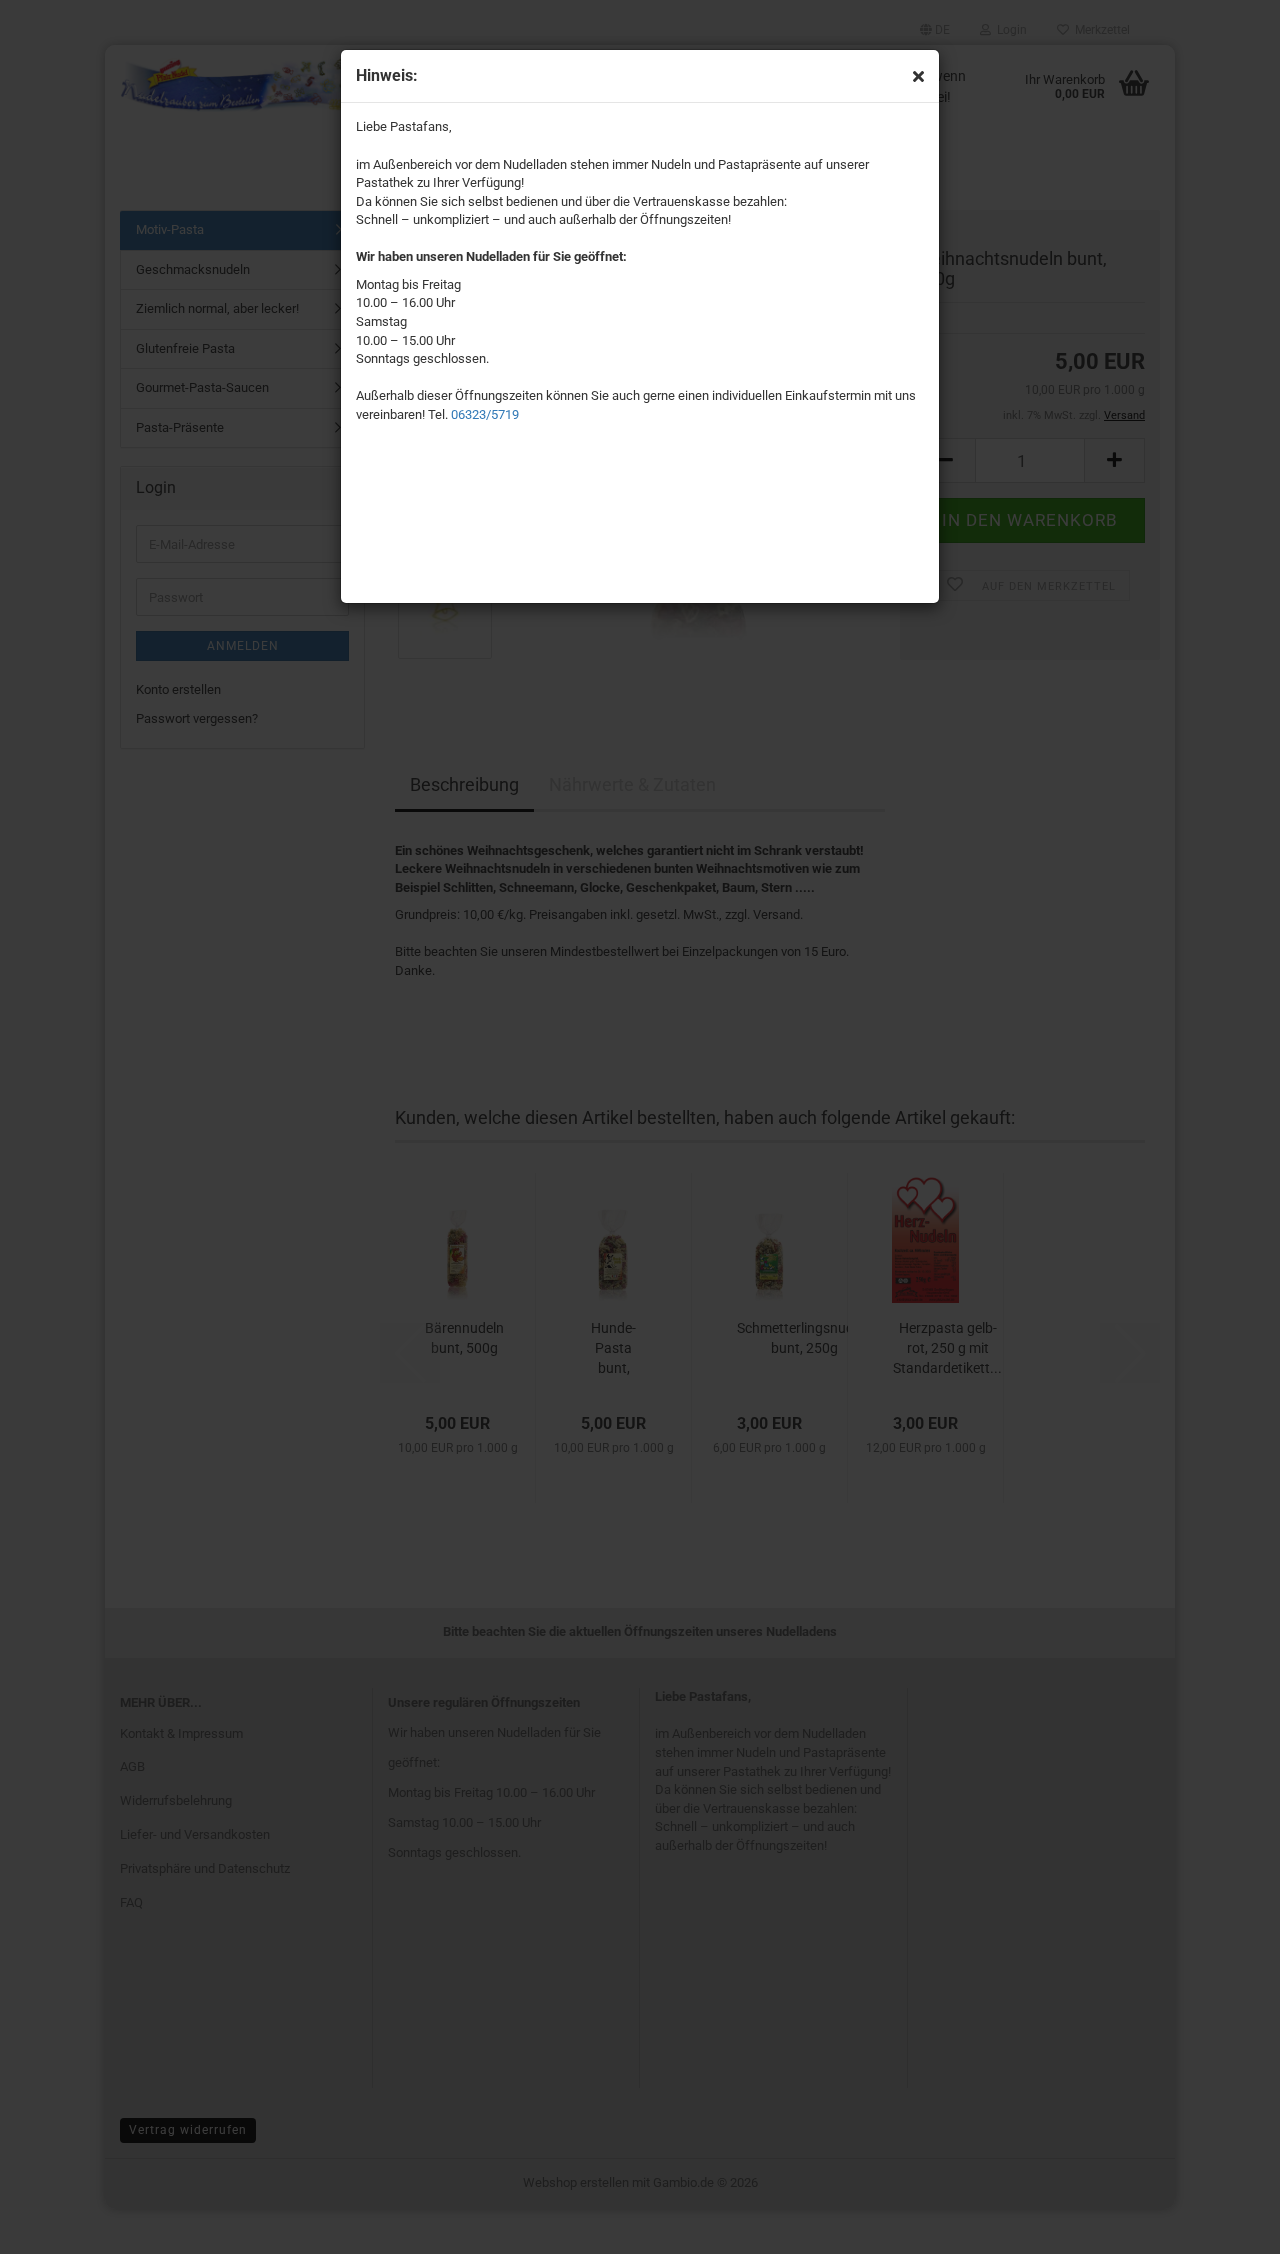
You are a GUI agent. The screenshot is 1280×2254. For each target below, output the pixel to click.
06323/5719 (485, 414)
